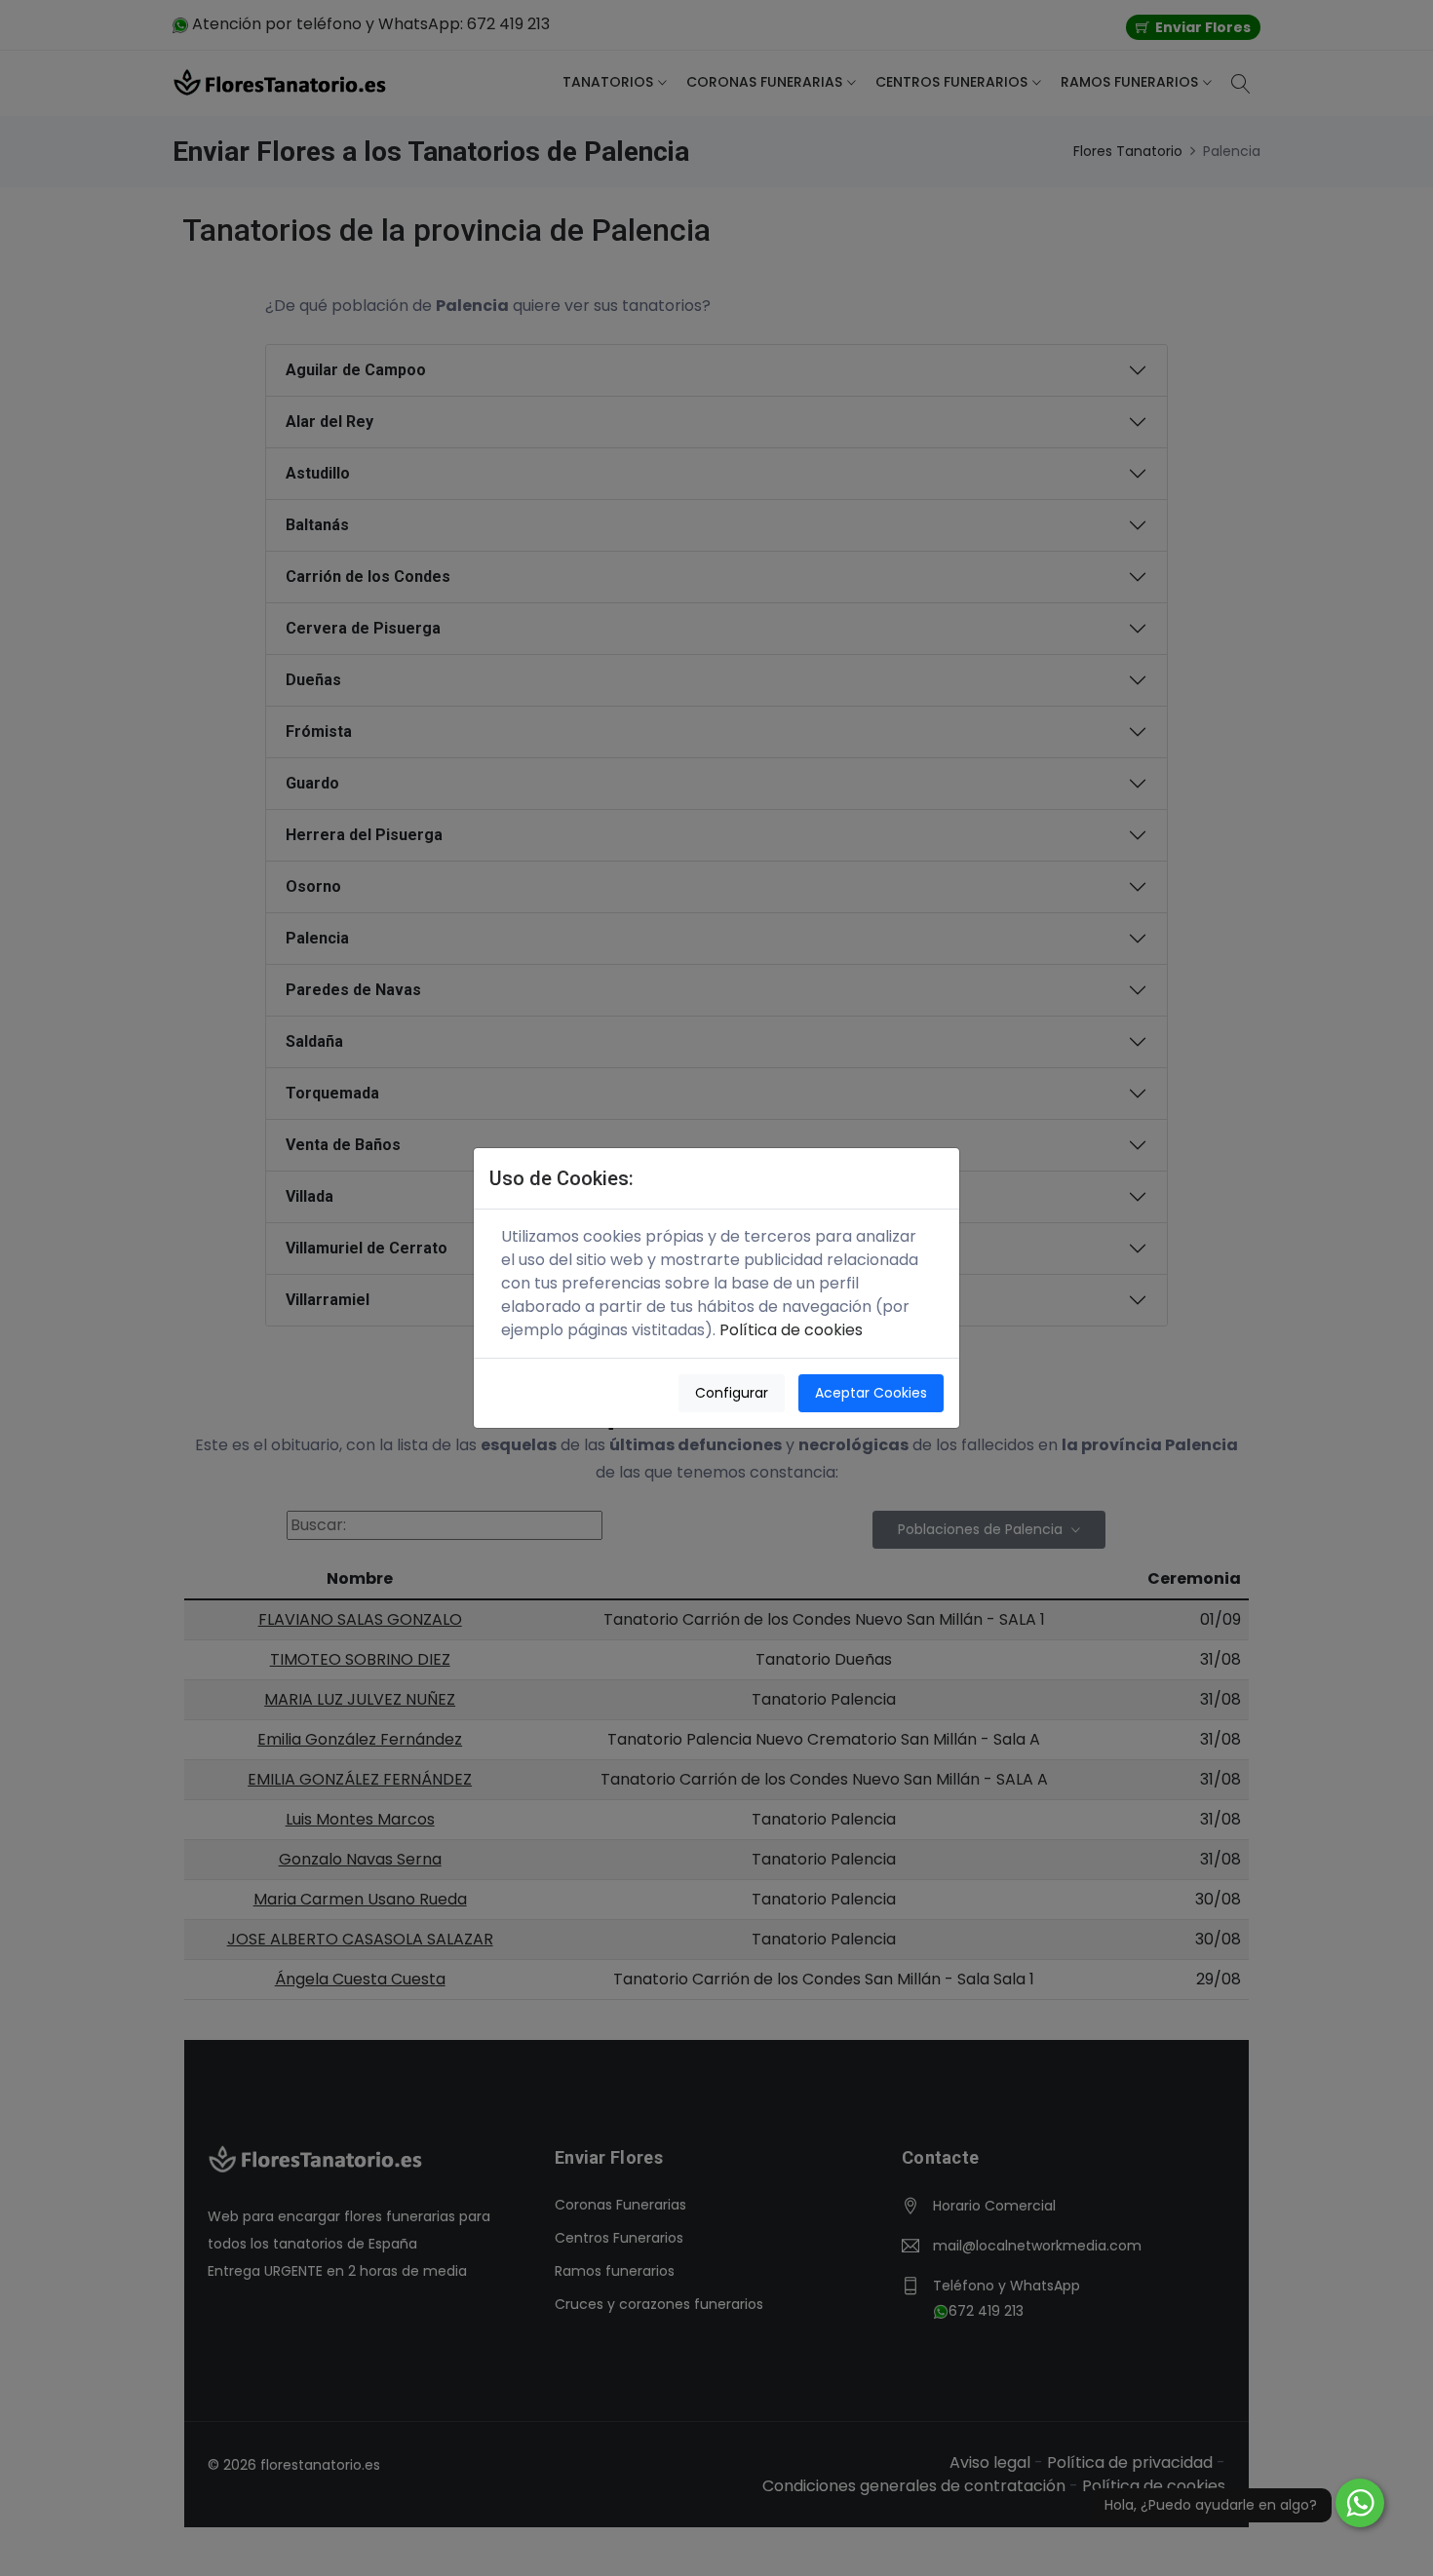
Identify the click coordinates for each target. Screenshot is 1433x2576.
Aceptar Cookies (871, 1393)
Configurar (732, 1393)
